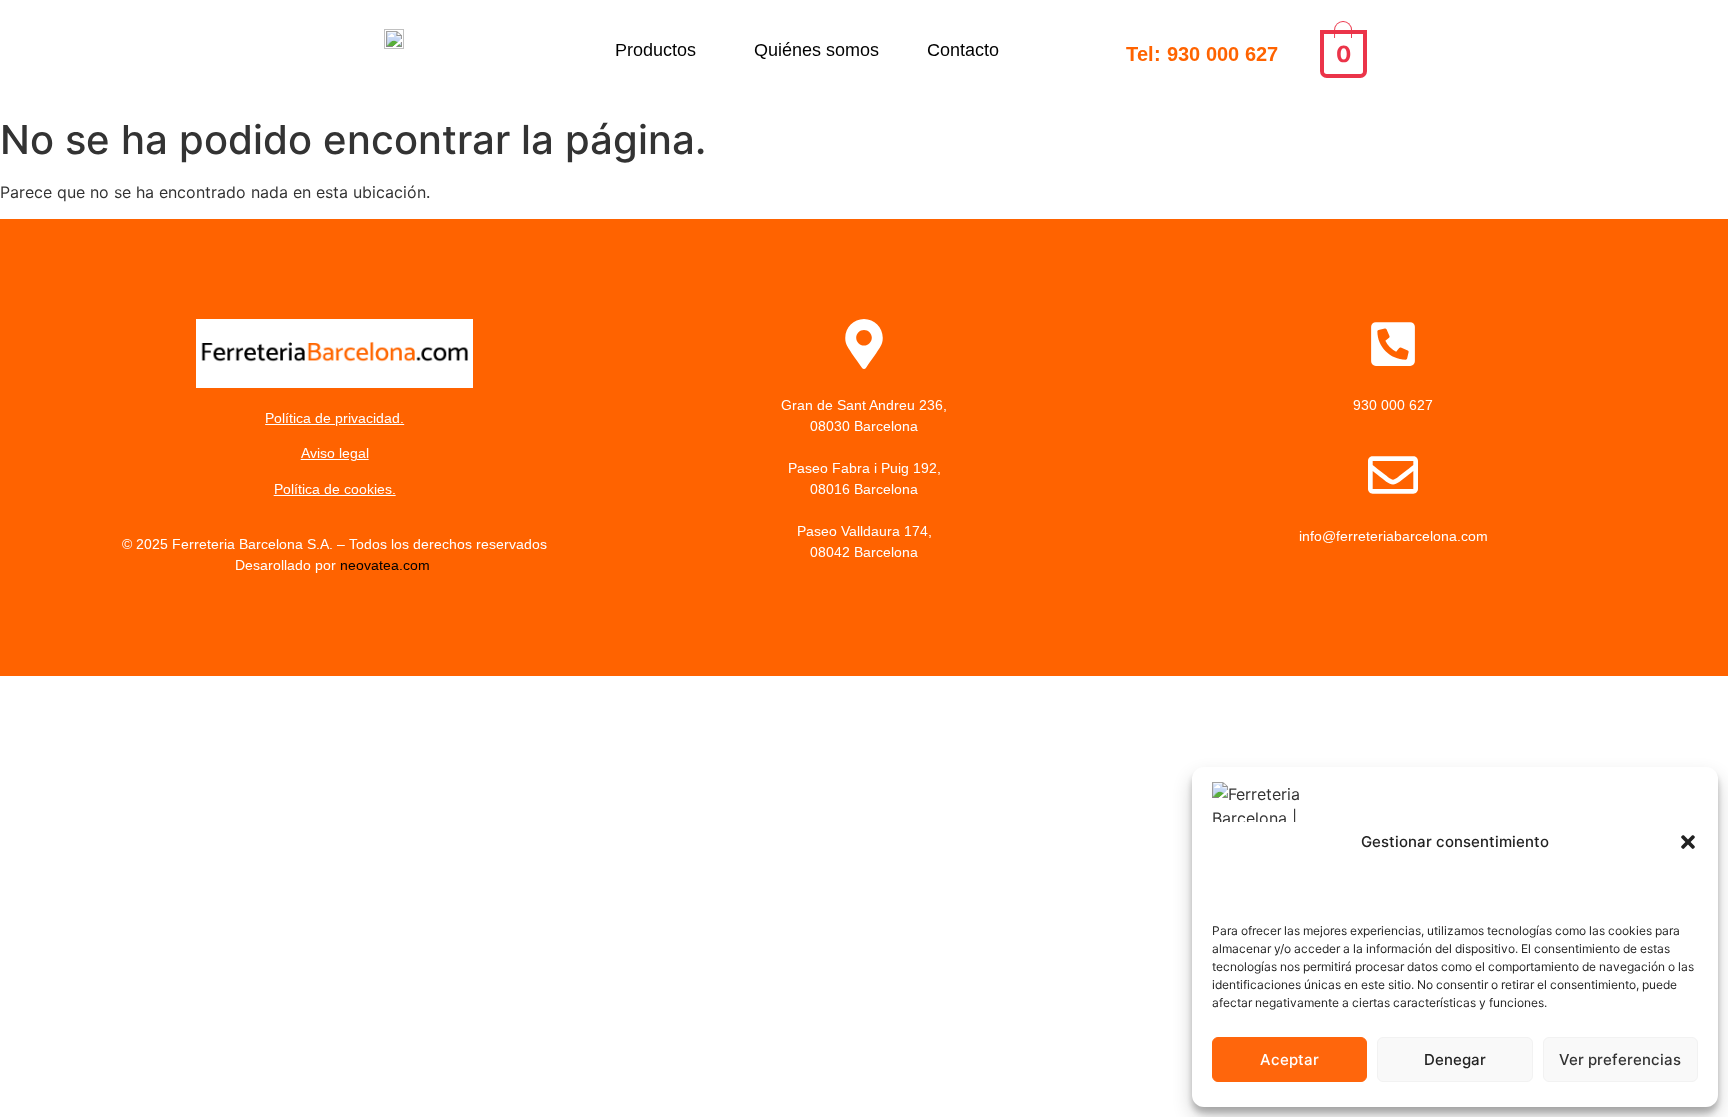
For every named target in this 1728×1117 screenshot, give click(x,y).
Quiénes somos (816, 50)
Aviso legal (335, 453)
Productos (655, 50)
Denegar (1455, 1059)
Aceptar (1289, 1059)
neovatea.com (387, 565)
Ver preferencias (1620, 1059)
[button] (1688, 842)
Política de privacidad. (334, 418)
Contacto (963, 50)
